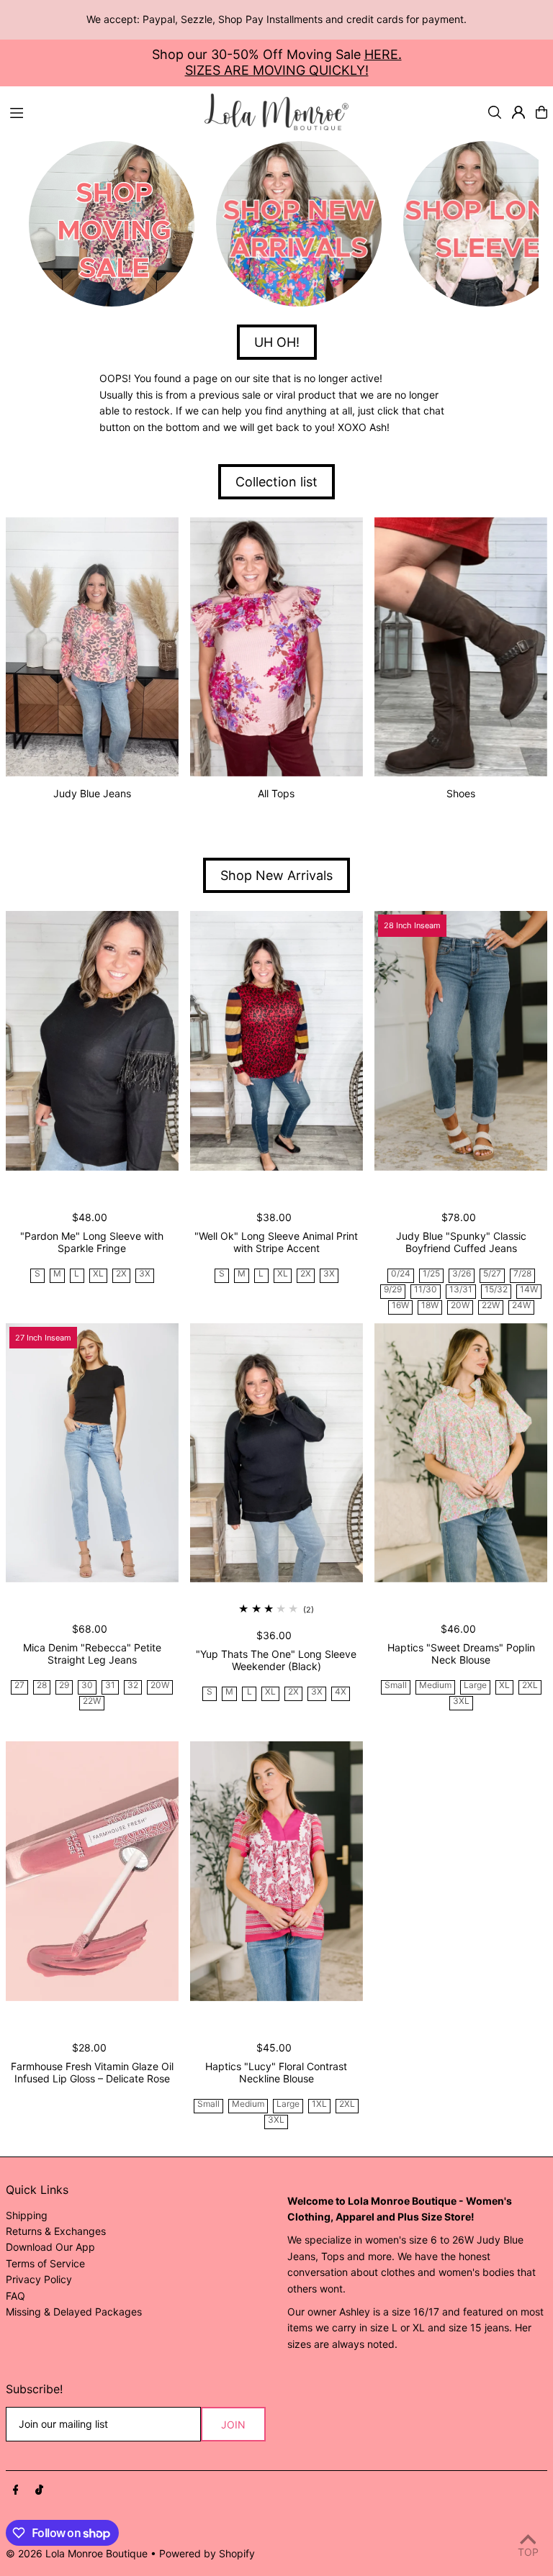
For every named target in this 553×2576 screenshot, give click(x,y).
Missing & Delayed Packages (74, 2312)
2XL (530, 1686)
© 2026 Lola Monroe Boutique (77, 2553)
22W (491, 1306)
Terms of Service (45, 2263)
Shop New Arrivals (276, 875)
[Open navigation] (100, 112)
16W (400, 1306)
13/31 (461, 1290)
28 (42, 1686)
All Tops (276, 793)
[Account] (518, 112)
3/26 (462, 1274)
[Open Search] (495, 112)
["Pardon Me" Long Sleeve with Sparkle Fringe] (92, 1040)
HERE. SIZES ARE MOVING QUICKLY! (293, 62)
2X (121, 1274)
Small (396, 1686)
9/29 (393, 1290)
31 (110, 1686)
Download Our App (50, 2247)
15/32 (496, 1290)
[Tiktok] (39, 2490)
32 (133, 1686)
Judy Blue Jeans (92, 793)
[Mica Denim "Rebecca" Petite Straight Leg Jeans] (92, 1453)
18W (430, 1306)
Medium (435, 1686)
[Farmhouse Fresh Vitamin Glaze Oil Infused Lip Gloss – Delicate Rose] (92, 1871)
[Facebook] (16, 2490)
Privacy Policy (39, 2279)
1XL (319, 2104)
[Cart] (541, 112)
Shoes (461, 793)
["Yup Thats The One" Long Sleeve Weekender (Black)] (276, 1453)
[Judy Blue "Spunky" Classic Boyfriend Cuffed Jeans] (461, 1040)
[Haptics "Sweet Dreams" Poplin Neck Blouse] (461, 1453)
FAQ (15, 2296)
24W (521, 1306)
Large (475, 1686)
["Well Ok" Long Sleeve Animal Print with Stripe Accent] (276, 1040)
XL (98, 1274)
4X (341, 1692)
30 (87, 1686)
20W (460, 1306)
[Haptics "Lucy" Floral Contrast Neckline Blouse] (276, 1871)
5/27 (492, 1274)
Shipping (27, 2215)
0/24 (401, 1274)
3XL (461, 1701)
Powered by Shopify (207, 2553)
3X (145, 1274)
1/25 (431, 1274)
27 (19, 1686)
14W (529, 1290)
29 (64, 1686)
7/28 (522, 1274)
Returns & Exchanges (56, 2231)
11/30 (426, 1290)
